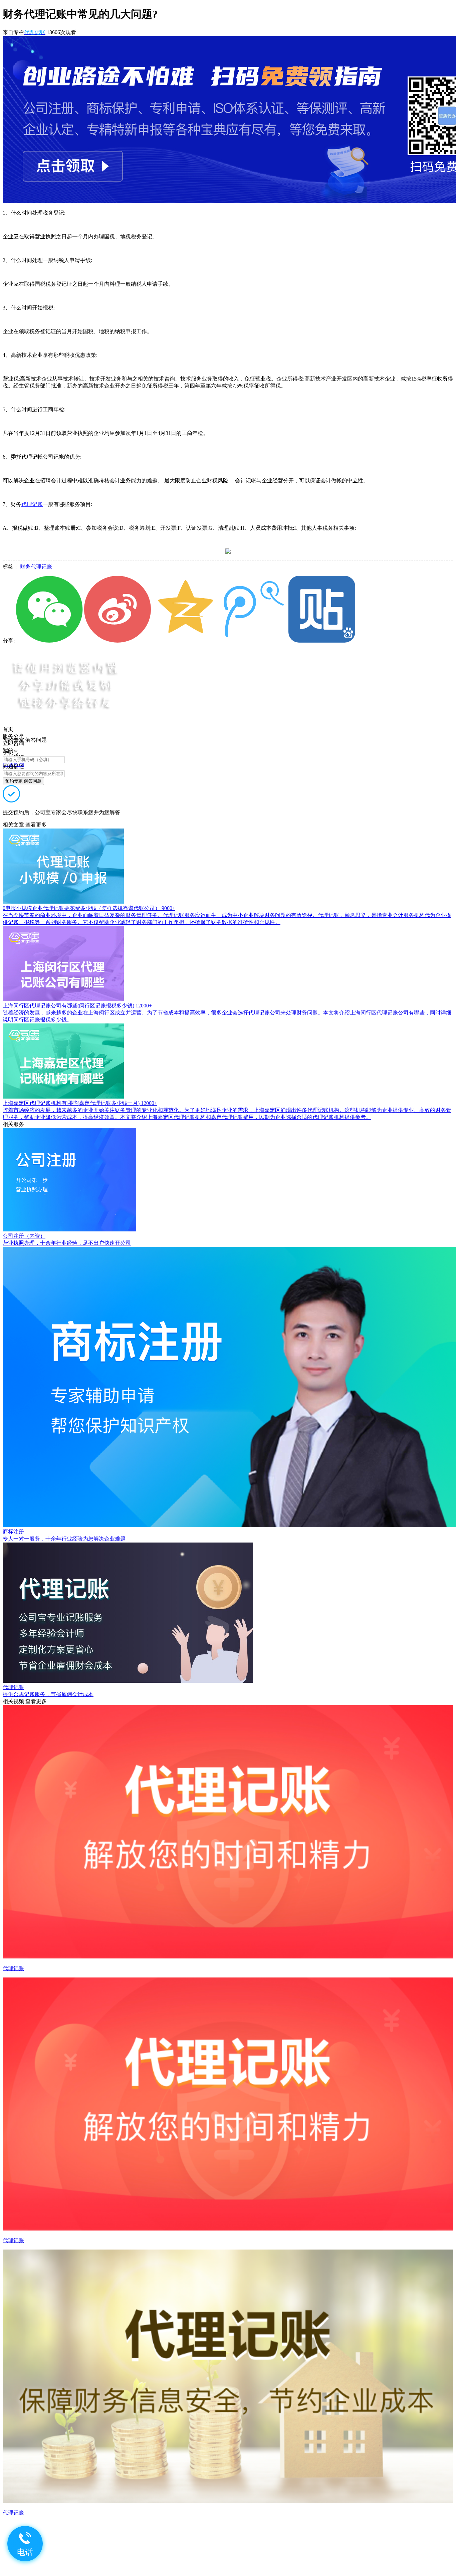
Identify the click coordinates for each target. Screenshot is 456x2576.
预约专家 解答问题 (23, 781)
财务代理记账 (36, 567)
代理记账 (32, 504)
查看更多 (36, 825)
